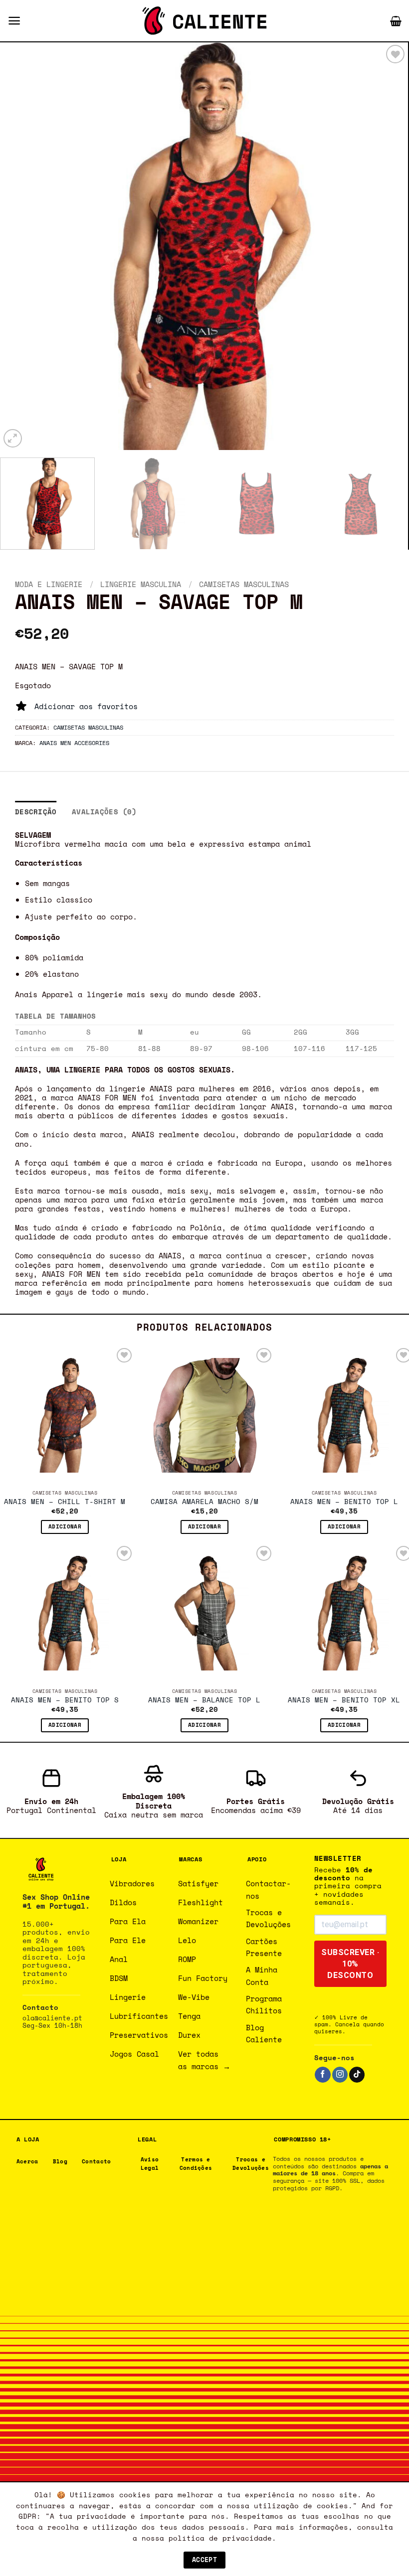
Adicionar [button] (65, 1526)
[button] (14, 21)
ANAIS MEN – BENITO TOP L (344, 1502)
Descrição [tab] (36, 812)
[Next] (387, 246)
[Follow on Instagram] (340, 2075)
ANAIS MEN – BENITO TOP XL (344, 1700)
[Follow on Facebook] (322, 2075)
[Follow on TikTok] (357, 2075)
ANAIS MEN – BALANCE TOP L (204, 1700)
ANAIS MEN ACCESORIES (74, 743)
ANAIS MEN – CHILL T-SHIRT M (65, 1502)
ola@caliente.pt (52, 2018)
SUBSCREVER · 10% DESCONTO (350, 1964)
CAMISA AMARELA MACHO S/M (204, 1502)
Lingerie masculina (141, 584)
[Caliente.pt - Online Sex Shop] (204, 21)
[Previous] (21, 246)
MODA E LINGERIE (49, 584)
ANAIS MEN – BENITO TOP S (65, 1700)
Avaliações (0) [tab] (104, 812)
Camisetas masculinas (244, 584)
